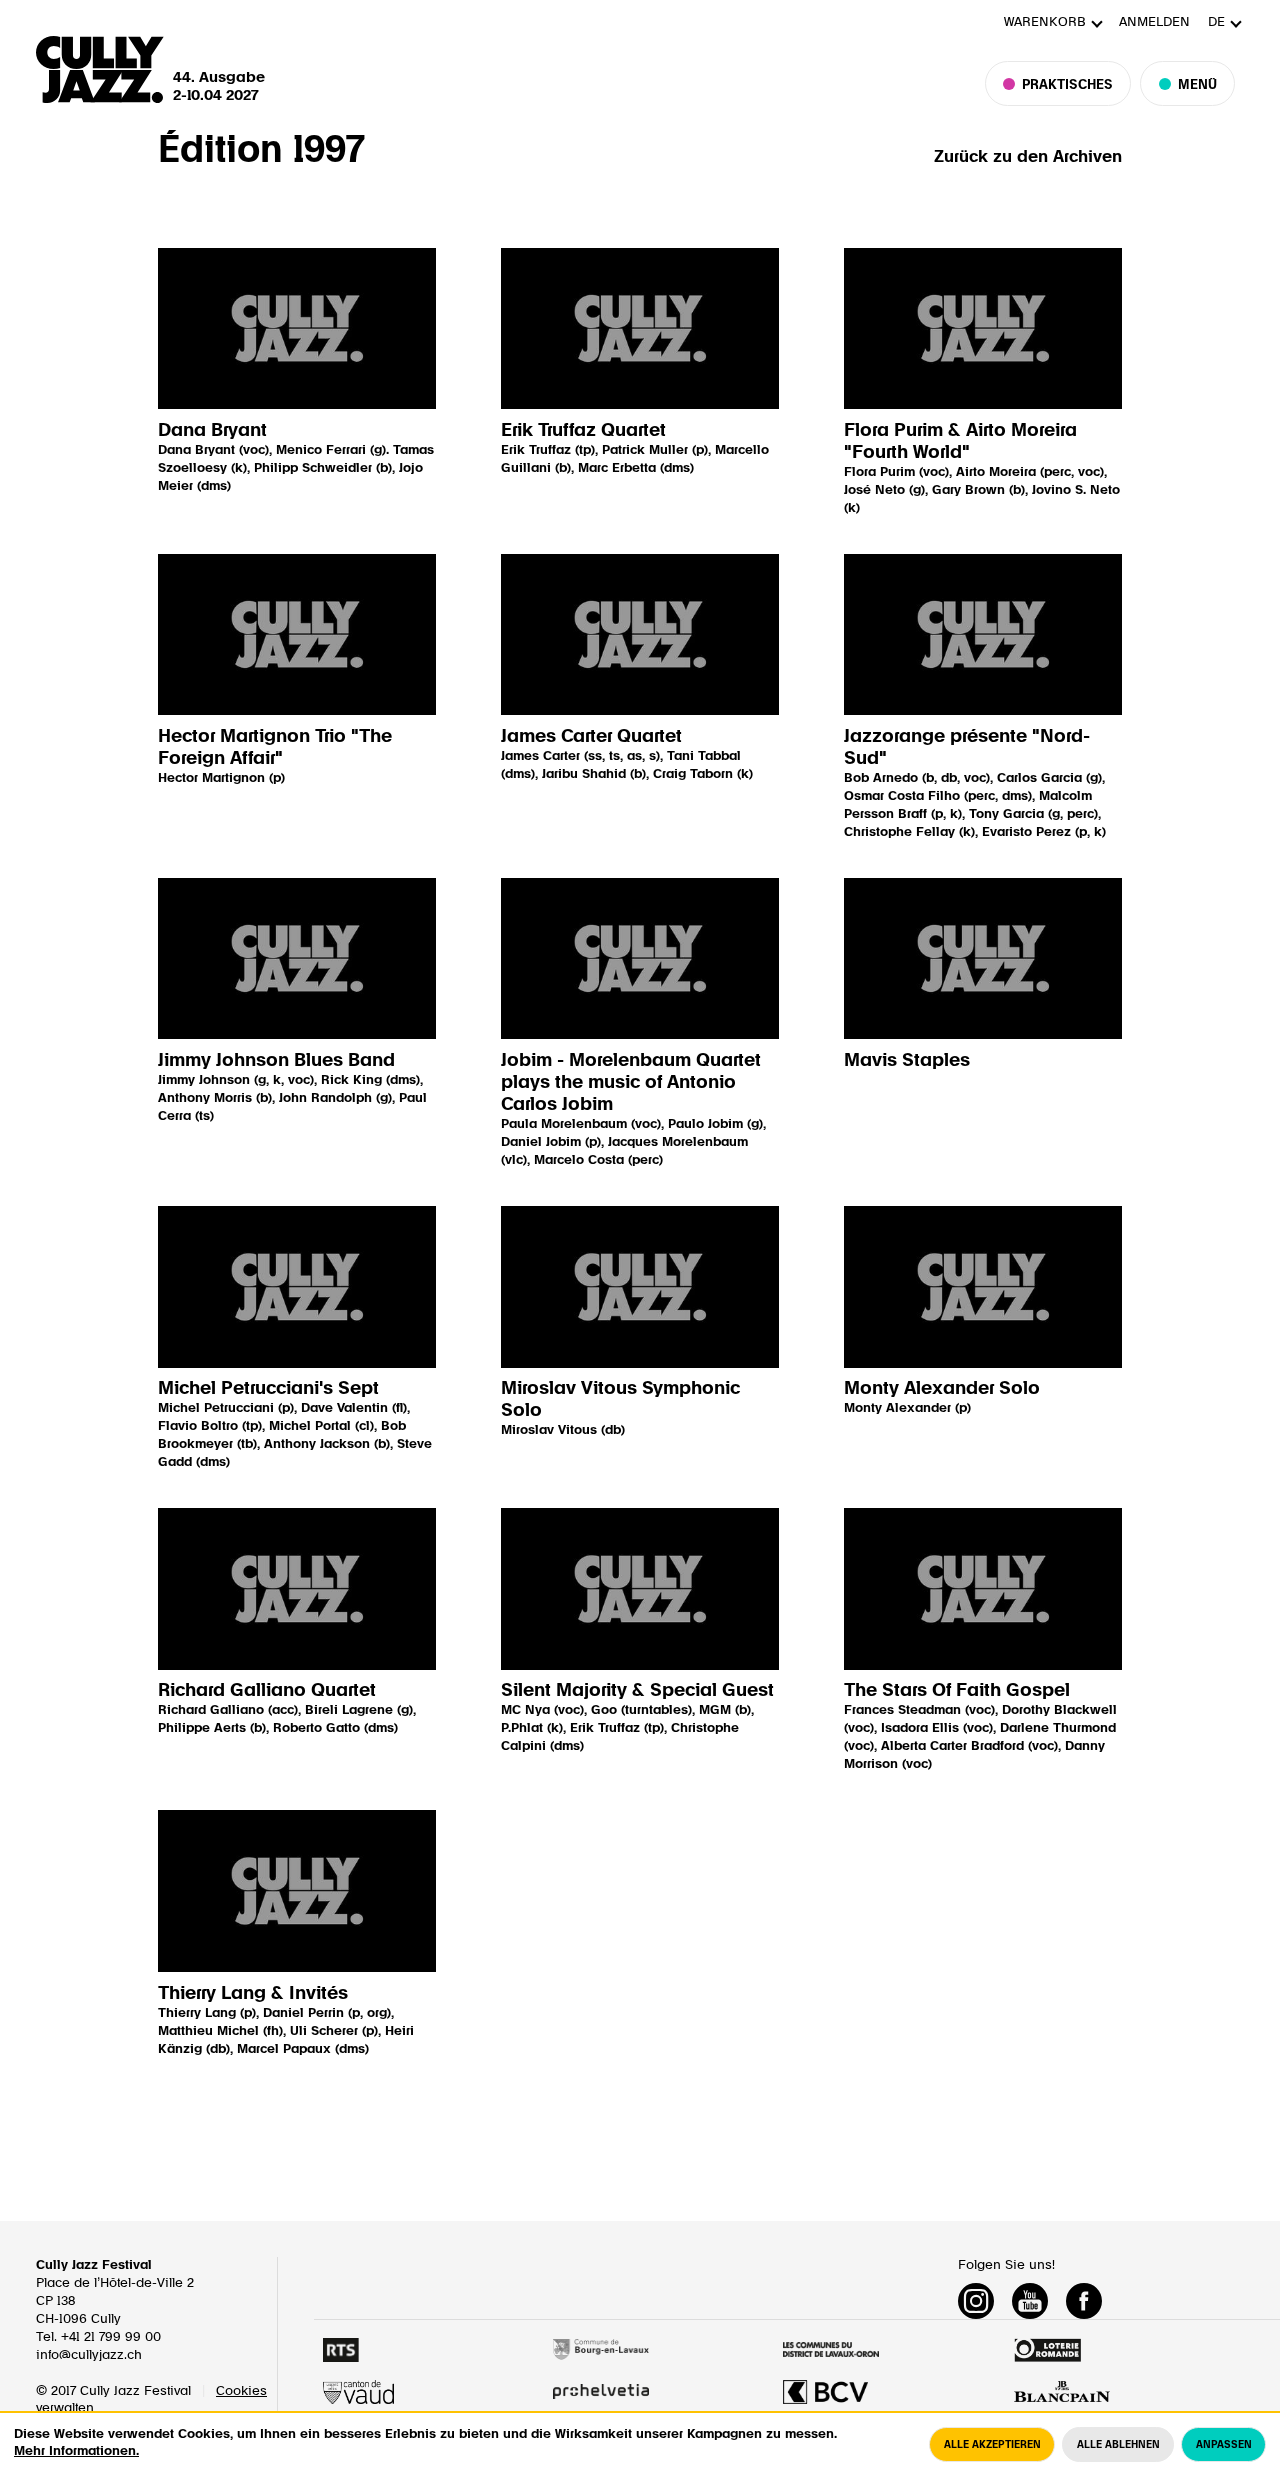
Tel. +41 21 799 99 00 (98, 2337)
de (1216, 22)
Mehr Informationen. (76, 2451)
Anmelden (1154, 22)
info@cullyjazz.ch (89, 2355)
